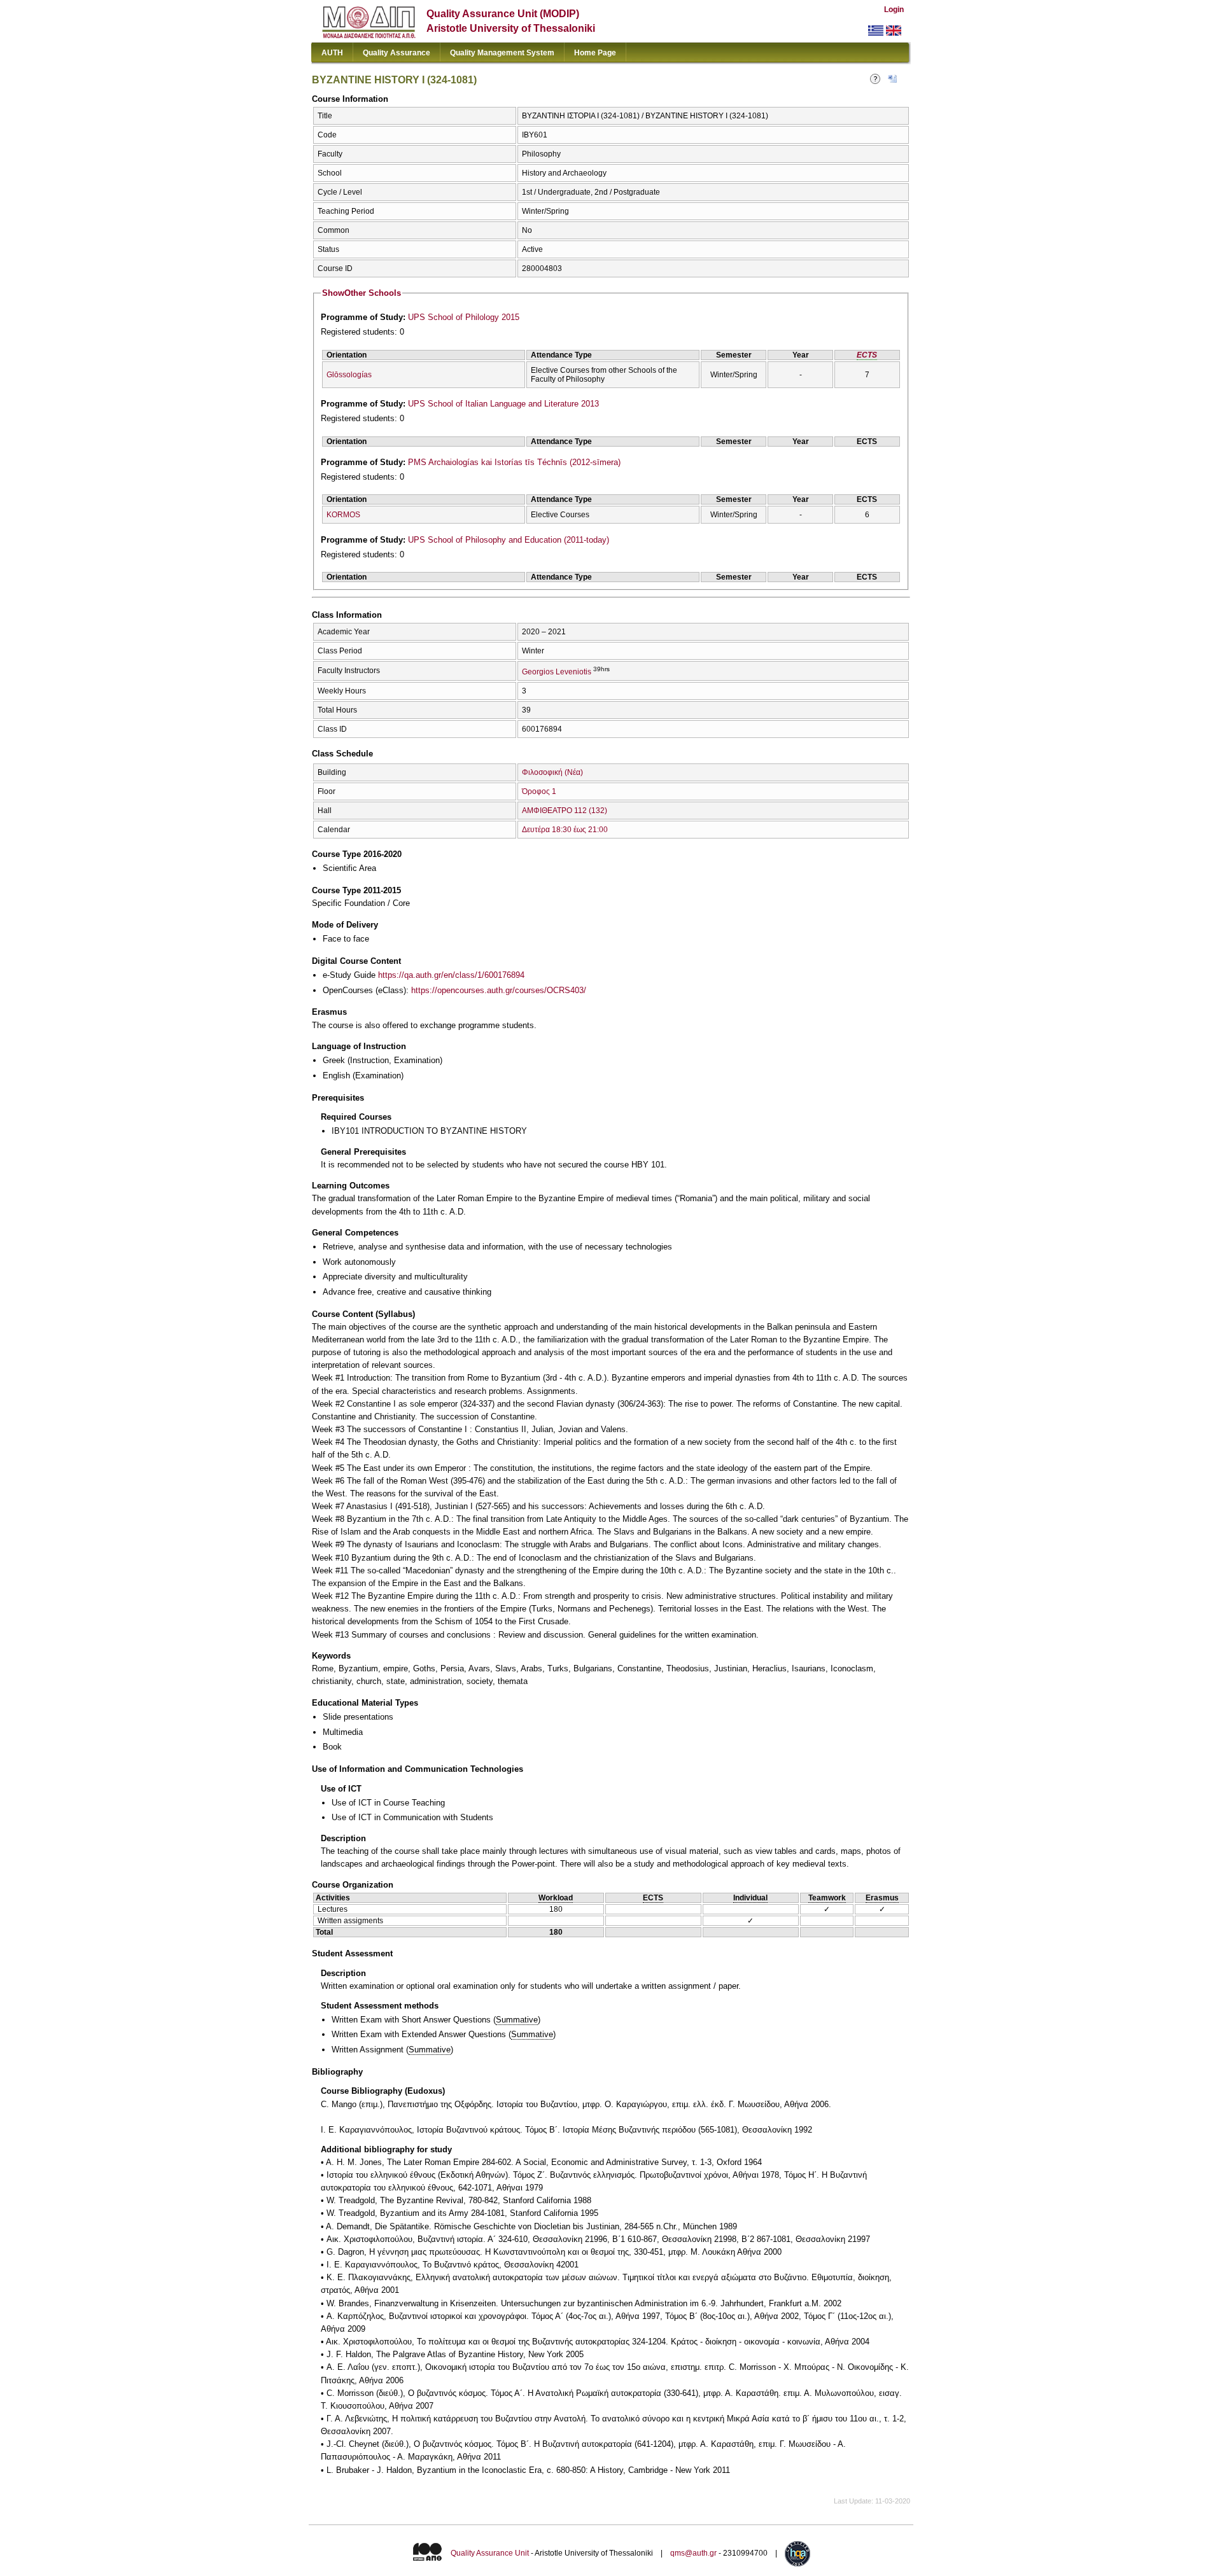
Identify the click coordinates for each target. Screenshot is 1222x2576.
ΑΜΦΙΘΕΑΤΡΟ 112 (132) (565, 811)
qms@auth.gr (693, 2553)
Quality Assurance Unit (490, 2553)
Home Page (595, 53)
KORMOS (343, 515)
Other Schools (362, 293)
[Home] (369, 35)
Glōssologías (349, 375)
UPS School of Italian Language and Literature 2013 (503, 404)
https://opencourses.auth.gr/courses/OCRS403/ (499, 990)
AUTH (332, 53)
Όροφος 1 (539, 791)
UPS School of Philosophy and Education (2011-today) (509, 540)
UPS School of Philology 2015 (464, 317)
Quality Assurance (397, 53)
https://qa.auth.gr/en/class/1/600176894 (451, 975)
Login (894, 10)
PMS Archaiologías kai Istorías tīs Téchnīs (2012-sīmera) (514, 462)
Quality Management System (502, 53)
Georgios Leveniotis (557, 672)
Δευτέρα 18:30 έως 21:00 (565, 830)
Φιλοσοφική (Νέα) (552, 772)
